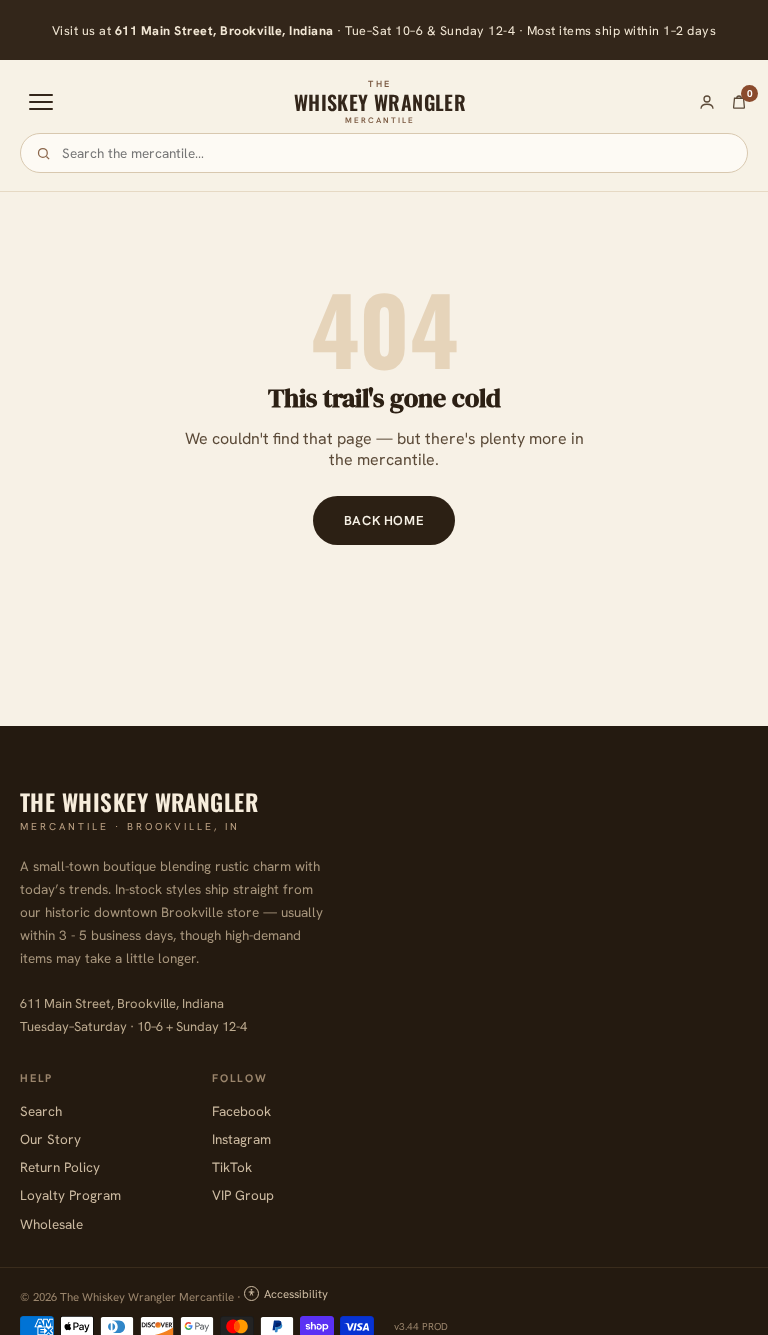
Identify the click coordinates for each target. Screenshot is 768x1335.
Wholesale (51, 1224)
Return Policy (60, 1167)
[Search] (43, 153)
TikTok (232, 1167)
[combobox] (396, 153)
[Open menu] (41, 102)
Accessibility (296, 1293)
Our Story (50, 1139)
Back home (384, 520)
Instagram (241, 1139)
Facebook (241, 1111)
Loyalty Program (70, 1195)
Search (41, 1111)
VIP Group (243, 1195)
